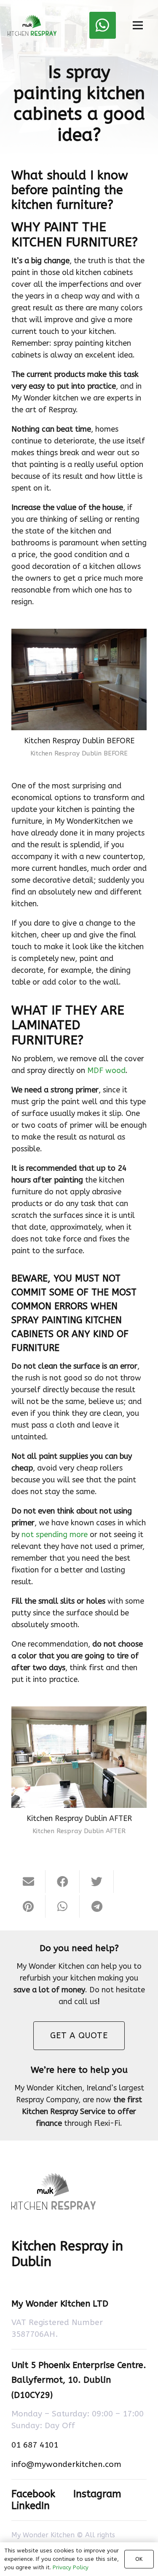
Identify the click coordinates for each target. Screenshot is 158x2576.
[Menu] (138, 25)
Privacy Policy (71, 2567)
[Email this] (28, 1882)
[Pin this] (28, 1906)
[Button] (103, 25)
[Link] (32, 25)
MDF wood (106, 1070)
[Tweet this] (97, 1882)
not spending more (55, 1535)
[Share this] (63, 1882)
